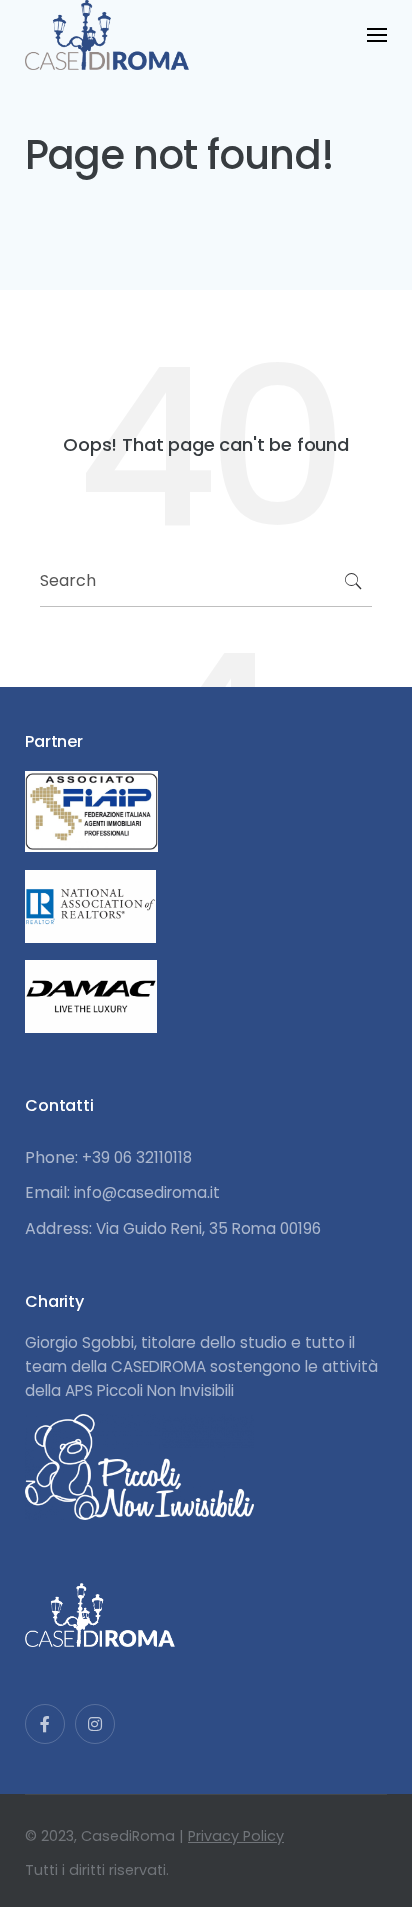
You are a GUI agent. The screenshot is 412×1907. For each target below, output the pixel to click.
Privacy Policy (236, 1836)
